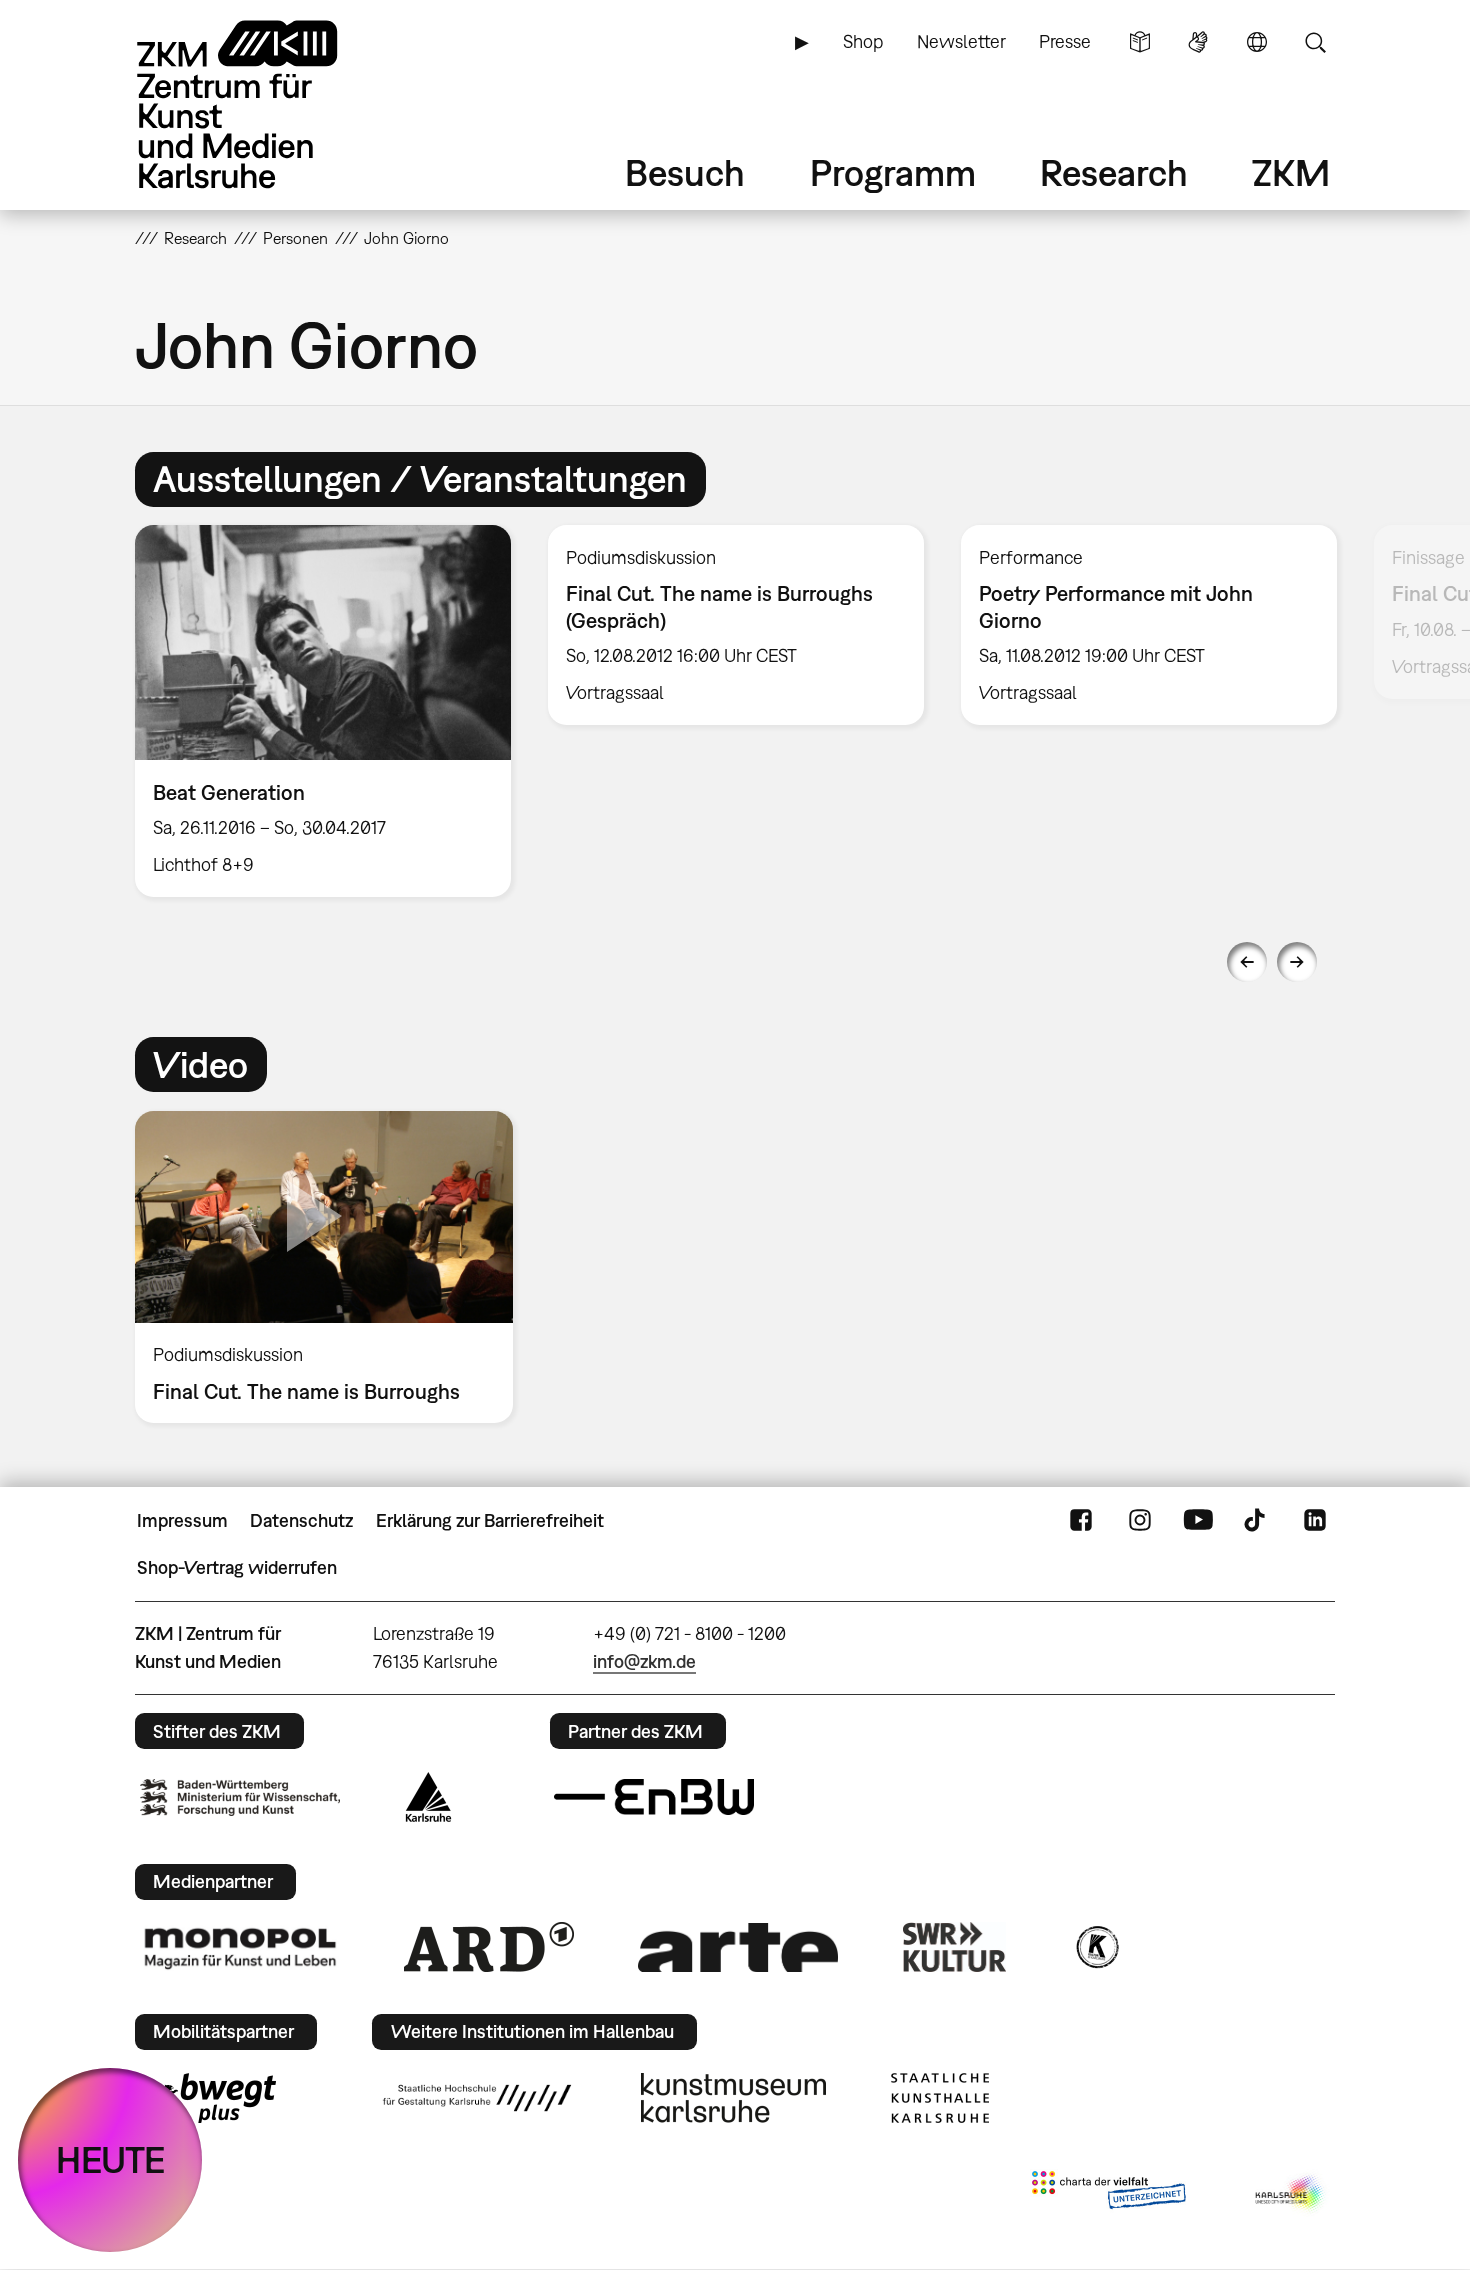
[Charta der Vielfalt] (1108, 2194)
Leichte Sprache (1140, 42)
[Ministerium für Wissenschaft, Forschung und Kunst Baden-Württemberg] (240, 1797)
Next (1297, 962)
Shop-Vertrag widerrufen (237, 1567)
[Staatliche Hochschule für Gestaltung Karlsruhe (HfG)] (477, 2098)
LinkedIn (1315, 1521)
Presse (1065, 41)
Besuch (685, 172)
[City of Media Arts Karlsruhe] (1291, 2194)
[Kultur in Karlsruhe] (1096, 1947)
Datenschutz (301, 1520)
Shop (863, 41)
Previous (1247, 962)
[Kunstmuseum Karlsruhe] (733, 2098)
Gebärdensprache (1198, 42)
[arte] (738, 1947)
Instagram (1140, 1521)
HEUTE (110, 2159)
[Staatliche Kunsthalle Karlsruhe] (940, 2098)
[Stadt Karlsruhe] (428, 1797)
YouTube (1198, 1521)
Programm (893, 172)
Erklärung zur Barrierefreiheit (490, 1520)
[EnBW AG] (654, 1797)
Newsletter (961, 41)
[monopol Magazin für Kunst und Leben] (240, 1947)
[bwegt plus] (208, 2098)
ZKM (1291, 172)
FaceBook (1081, 1521)
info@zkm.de (644, 1661)
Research (1114, 172)
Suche (1315, 42)
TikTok (1257, 1521)
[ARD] (489, 1947)
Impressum (182, 1520)
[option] (323, 711)
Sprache (1257, 42)
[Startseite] (265, 104)
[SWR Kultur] (955, 1947)
